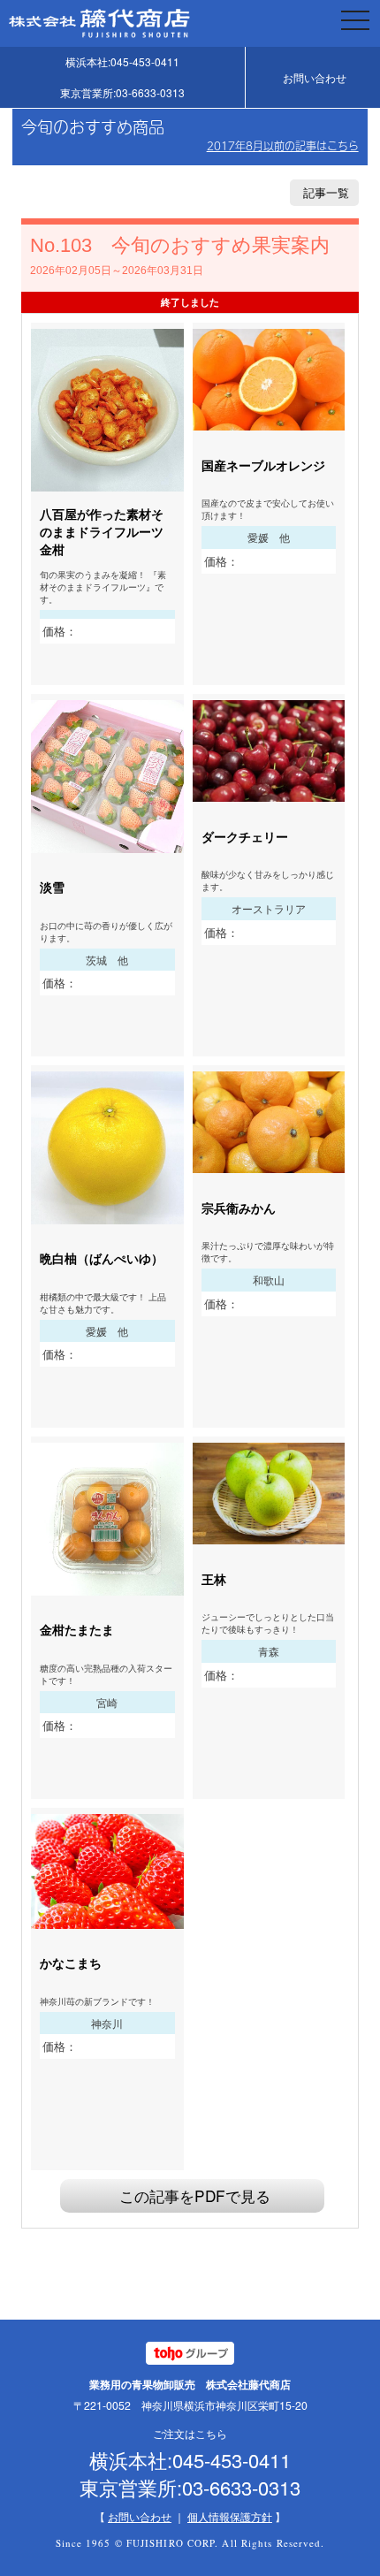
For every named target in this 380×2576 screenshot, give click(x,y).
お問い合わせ (315, 77)
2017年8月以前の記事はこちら (283, 146)
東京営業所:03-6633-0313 (122, 92)
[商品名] (107, 482)
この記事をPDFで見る (195, 2195)
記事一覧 (326, 193)
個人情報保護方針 (230, 2516)
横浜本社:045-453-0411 (122, 61)
